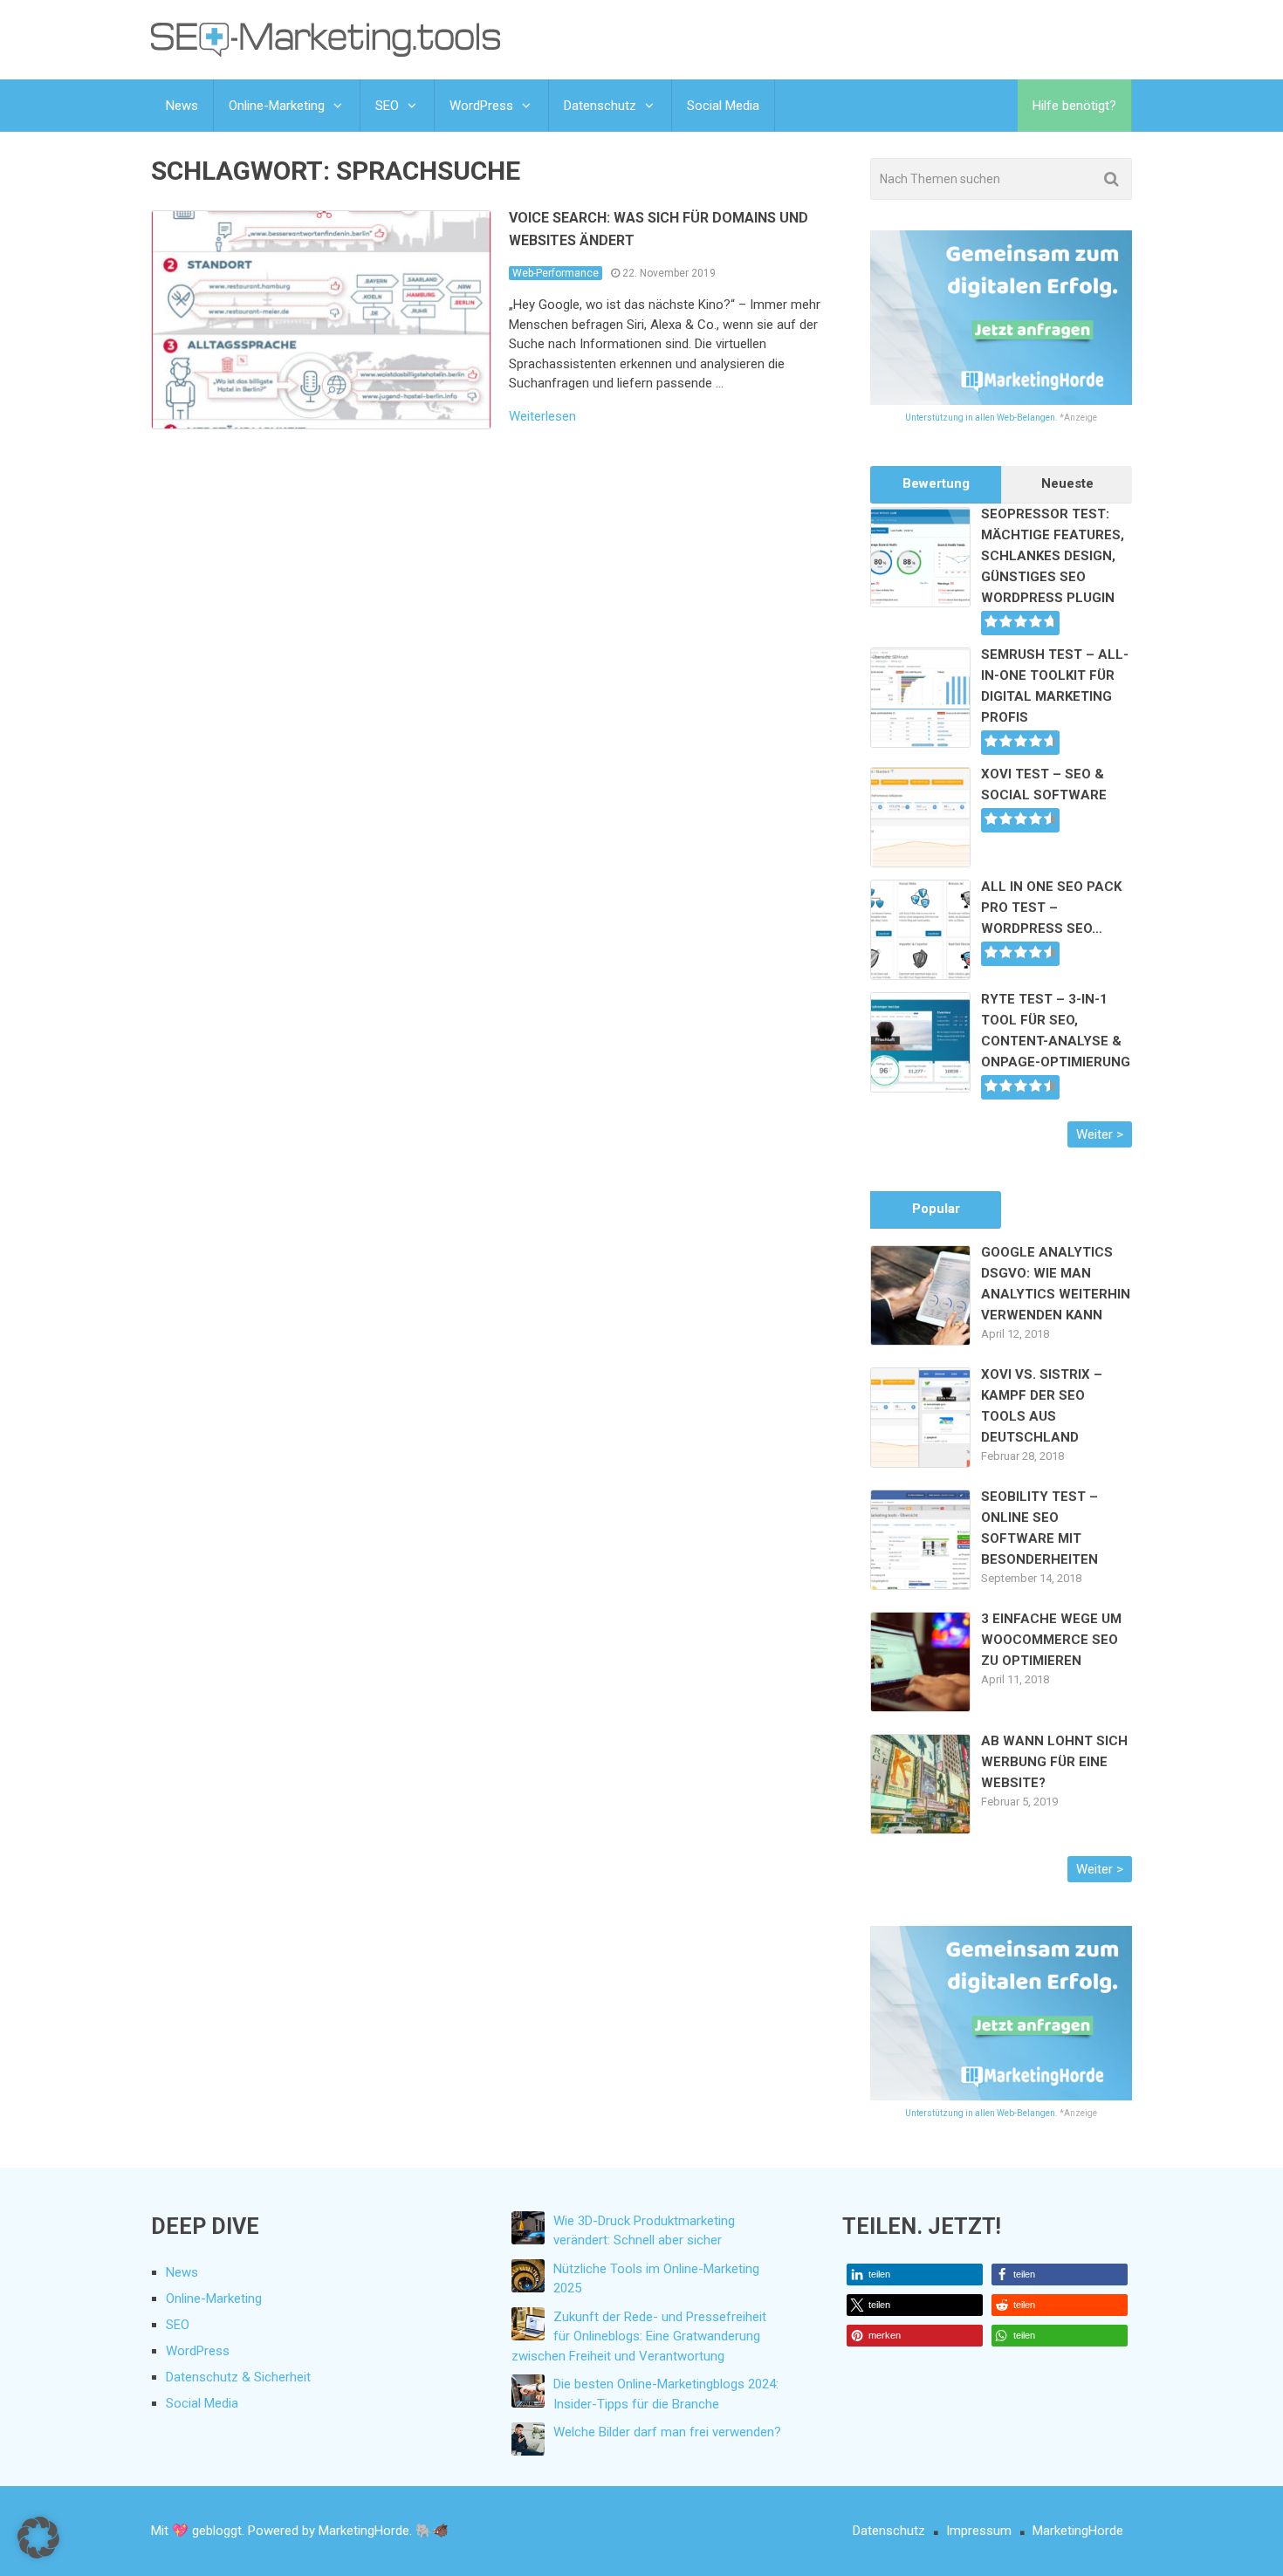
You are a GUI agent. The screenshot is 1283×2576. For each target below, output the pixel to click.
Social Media (723, 106)
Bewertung (936, 483)
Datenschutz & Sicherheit (238, 2377)
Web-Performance (556, 273)
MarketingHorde (1078, 2531)
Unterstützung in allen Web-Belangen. (981, 418)
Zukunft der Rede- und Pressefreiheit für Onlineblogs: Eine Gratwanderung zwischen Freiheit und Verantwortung (639, 2336)
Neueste (1067, 483)
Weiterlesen (542, 417)
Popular (936, 1209)
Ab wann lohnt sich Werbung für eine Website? (1054, 1762)
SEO (387, 106)
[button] (915, 2275)
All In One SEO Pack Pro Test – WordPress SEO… (1051, 908)
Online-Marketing (277, 106)
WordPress (481, 106)
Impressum (979, 2531)
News (182, 106)
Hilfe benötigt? (1074, 106)
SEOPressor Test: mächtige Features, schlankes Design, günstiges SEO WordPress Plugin (1053, 556)
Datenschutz (600, 106)
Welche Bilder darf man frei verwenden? (667, 2432)
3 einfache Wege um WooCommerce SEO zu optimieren (1051, 1640)
